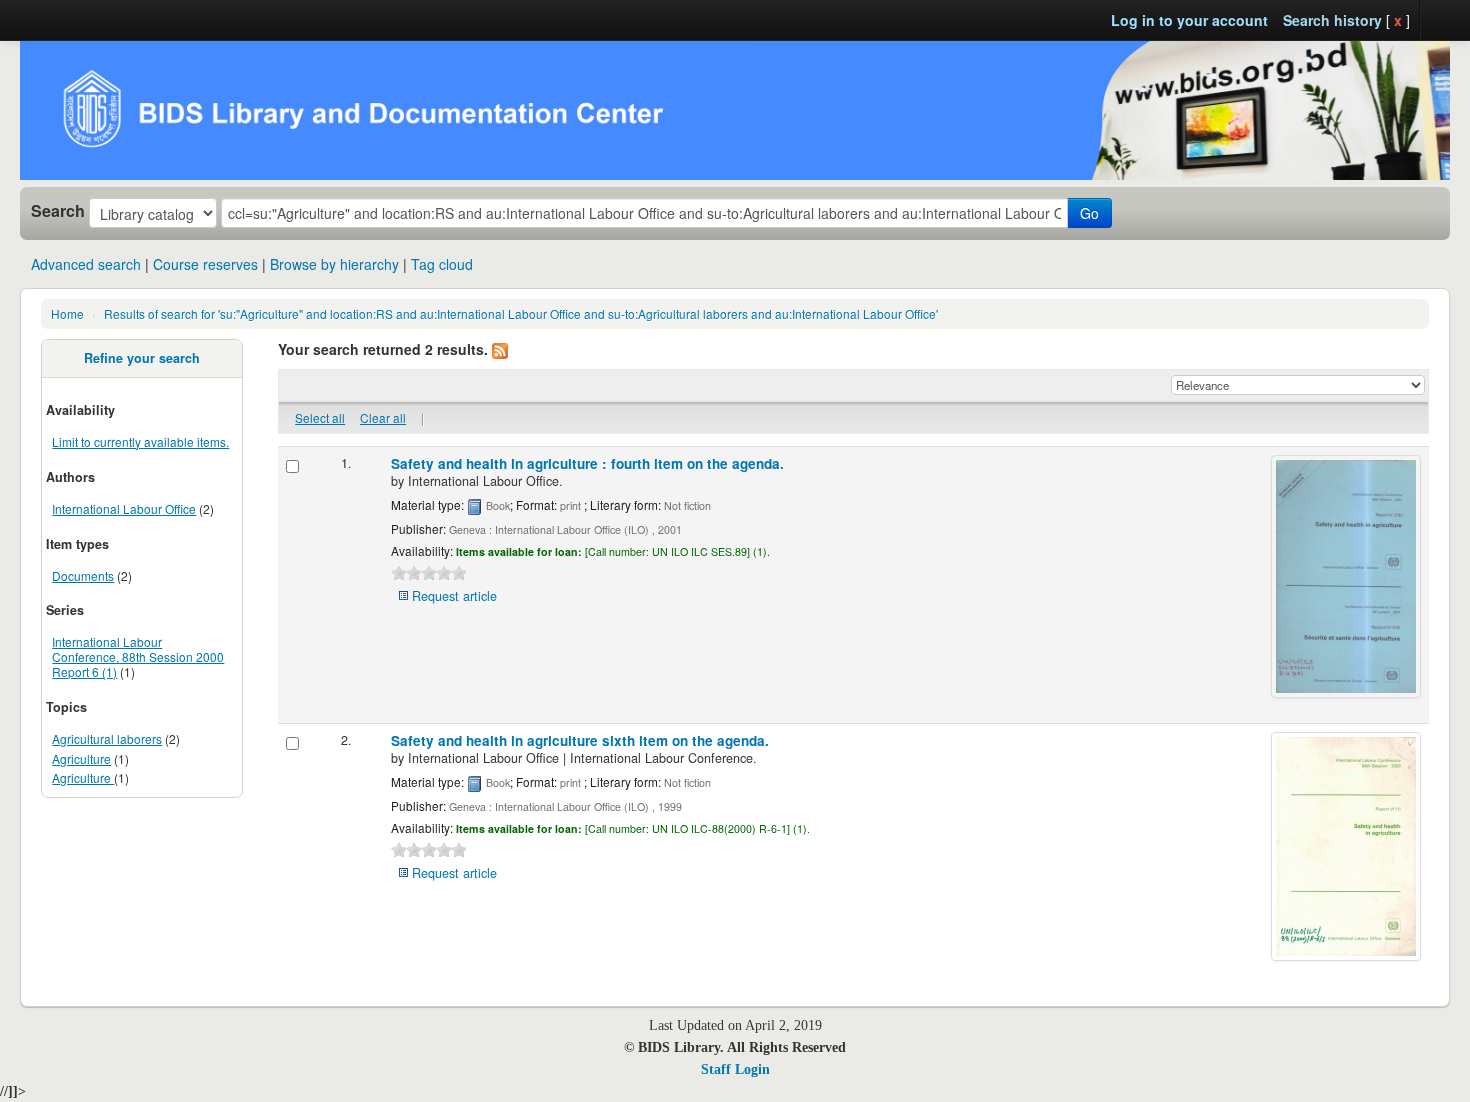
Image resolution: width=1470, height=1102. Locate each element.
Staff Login (735, 1069)
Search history (1332, 20)
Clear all (383, 417)
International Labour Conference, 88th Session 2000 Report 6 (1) (138, 656)
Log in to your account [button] (1189, 20)
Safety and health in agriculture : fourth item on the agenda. (587, 463)
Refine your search (142, 358)
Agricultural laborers (107, 738)
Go (1089, 213)
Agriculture (81, 758)
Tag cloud (442, 264)
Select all (320, 417)
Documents (83, 575)
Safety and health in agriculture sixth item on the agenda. (580, 740)
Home (67, 313)
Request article (454, 596)
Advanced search (86, 264)
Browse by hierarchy (334, 264)
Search (58, 211)
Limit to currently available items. (140, 441)
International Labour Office (124, 508)
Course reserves (205, 264)
